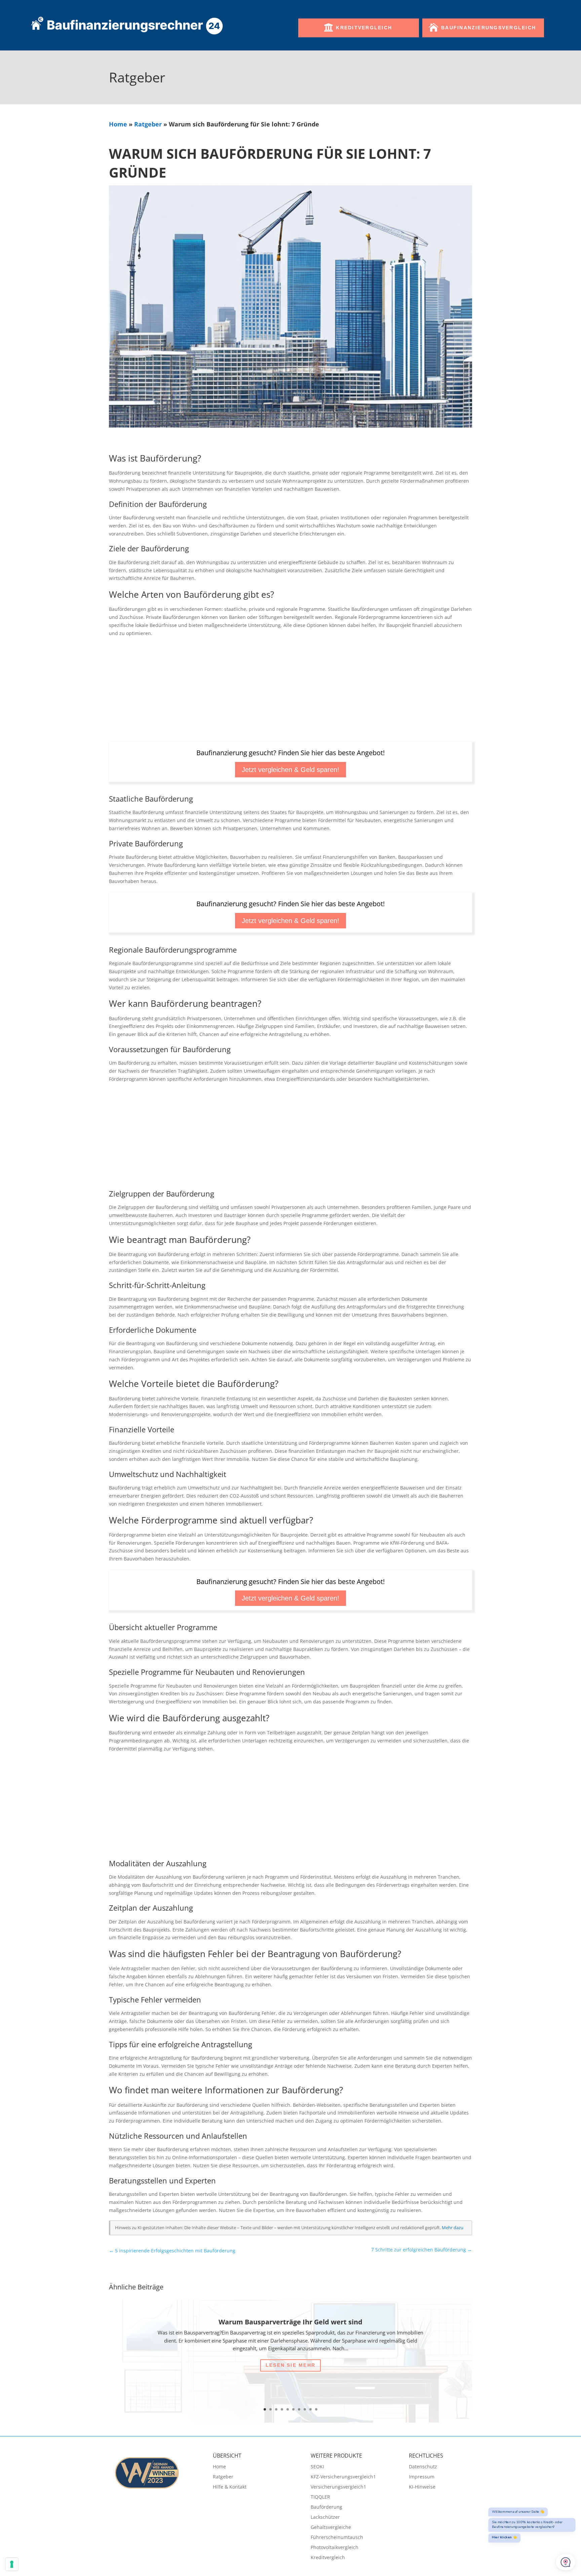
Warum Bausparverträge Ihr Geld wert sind (290, 2322)
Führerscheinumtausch (337, 2538)
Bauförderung (326, 2507)
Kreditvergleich (364, 28)
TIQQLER (320, 2497)
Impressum (422, 2477)
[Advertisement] (290, 692)
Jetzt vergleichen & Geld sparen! (290, 770)
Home (118, 124)
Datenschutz (423, 2467)
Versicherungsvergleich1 (338, 2487)
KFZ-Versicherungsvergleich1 (343, 2477)
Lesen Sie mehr (290, 2365)
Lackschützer (325, 2517)
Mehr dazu (453, 2228)
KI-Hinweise (422, 2487)
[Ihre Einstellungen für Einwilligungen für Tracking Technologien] (12, 2564)
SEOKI (317, 2467)
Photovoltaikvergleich (335, 2548)
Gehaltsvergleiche (331, 2528)
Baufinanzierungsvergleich (489, 28)
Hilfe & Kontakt (230, 2487)
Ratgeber (148, 124)
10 (316, 2409)
